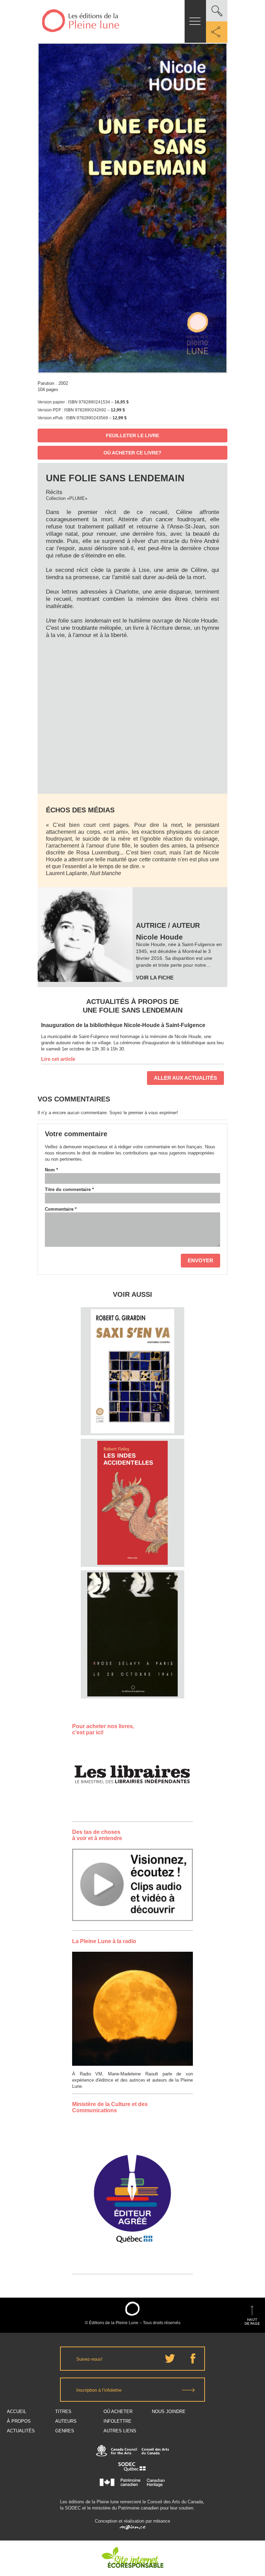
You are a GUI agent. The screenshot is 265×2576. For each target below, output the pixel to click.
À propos (19, 2421)
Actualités (21, 2431)
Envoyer (200, 1260)
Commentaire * (61, 1209)
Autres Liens (120, 2431)
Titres (63, 2411)
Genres (65, 2431)
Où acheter (118, 2411)
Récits (54, 492)
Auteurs (66, 2421)
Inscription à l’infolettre (99, 2390)
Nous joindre (169, 2411)
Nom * (51, 1170)
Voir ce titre (133, 1422)
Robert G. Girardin (133, 1335)
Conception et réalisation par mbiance (132, 2521)
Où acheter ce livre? (132, 453)
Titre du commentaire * (69, 1189)
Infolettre (117, 2421)
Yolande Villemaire (133, 1606)
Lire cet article (58, 1059)
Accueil (17, 2411)
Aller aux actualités (185, 1078)
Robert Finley (132, 1466)
